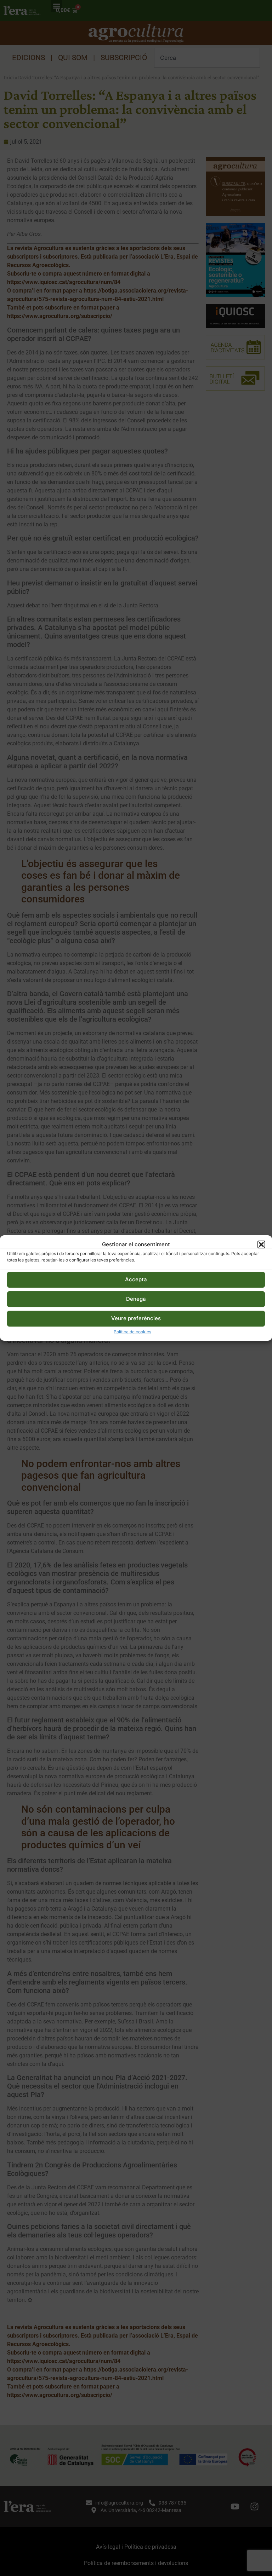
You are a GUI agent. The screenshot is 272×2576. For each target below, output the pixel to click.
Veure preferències (136, 1318)
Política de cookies (132, 1332)
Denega (136, 1299)
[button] (261, 1244)
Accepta (136, 1279)
